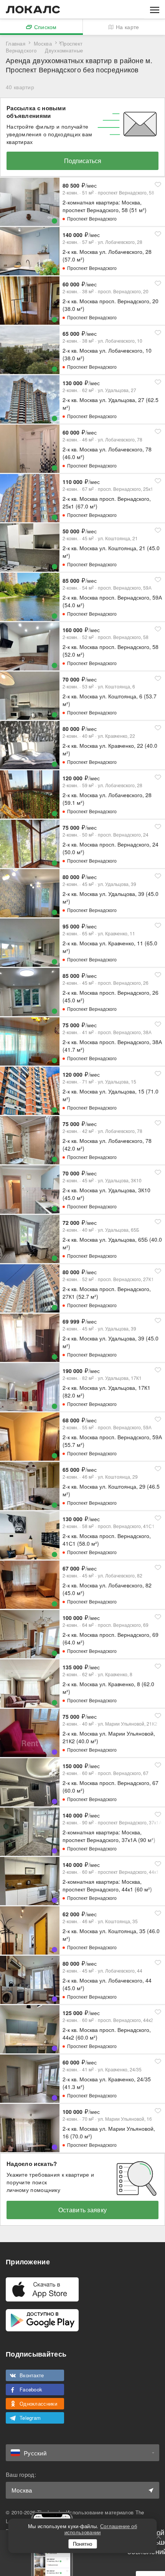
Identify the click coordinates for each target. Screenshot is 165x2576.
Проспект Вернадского (92, 218)
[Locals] (33, 10)
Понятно (82, 2544)
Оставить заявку (83, 2210)
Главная (16, 43)
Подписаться (83, 161)
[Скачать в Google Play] (42, 2320)
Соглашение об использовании (101, 2529)
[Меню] (155, 9)
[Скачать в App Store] (42, 2289)
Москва (43, 43)
